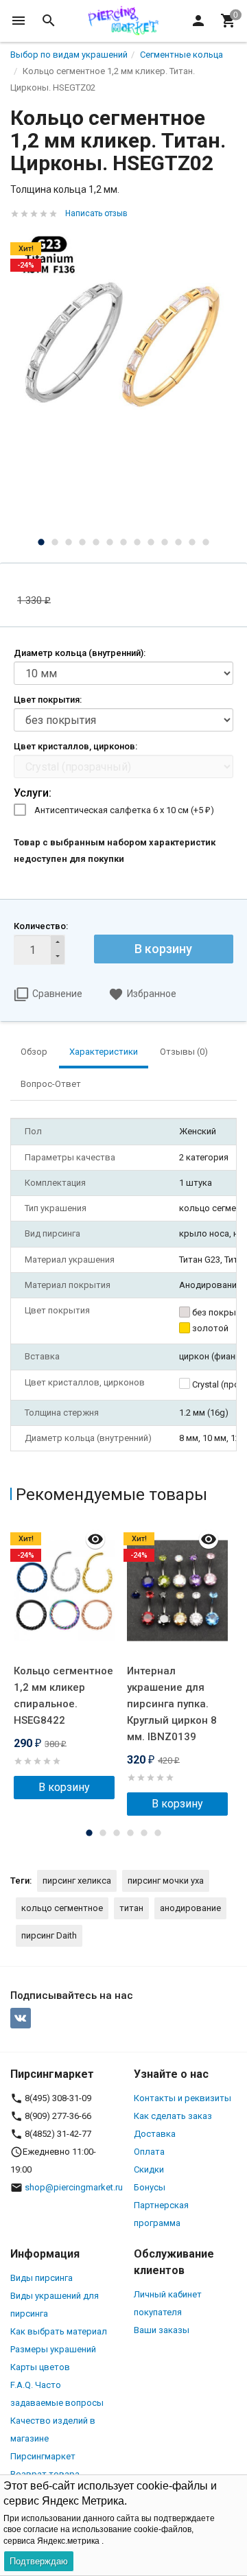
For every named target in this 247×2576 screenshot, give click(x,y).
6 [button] (110, 542)
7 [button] (123, 542)
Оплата (149, 2152)
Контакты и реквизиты (183, 2098)
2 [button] (55, 542)
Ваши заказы (162, 2330)
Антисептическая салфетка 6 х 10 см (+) (124, 810)
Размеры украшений (53, 2349)
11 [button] (178, 542)
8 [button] (137, 542)
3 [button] (69, 542)
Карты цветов (40, 2367)
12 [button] (192, 542)
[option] (123, 342)
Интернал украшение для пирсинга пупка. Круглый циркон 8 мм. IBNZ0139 (172, 1704)
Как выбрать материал (59, 2331)
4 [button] (82, 542)
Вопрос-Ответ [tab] (51, 1084)
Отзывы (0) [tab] (184, 1052)
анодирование (190, 1908)
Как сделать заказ (173, 2116)
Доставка (155, 2134)
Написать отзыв (96, 213)
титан (131, 1908)
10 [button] (165, 542)
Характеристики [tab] (104, 1052)
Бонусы (150, 2187)
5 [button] (96, 542)
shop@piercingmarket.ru (74, 2187)
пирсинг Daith (49, 1935)
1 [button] (41, 542)
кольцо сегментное (62, 1908)
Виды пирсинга (42, 2278)
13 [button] (206, 542)
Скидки (149, 2169)
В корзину (163, 949)
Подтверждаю (39, 2561)
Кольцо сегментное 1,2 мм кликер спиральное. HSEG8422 (63, 1696)
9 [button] (151, 542)
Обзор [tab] (34, 1052)
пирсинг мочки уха (166, 1881)
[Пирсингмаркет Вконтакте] (21, 2018)
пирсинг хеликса (77, 1881)
